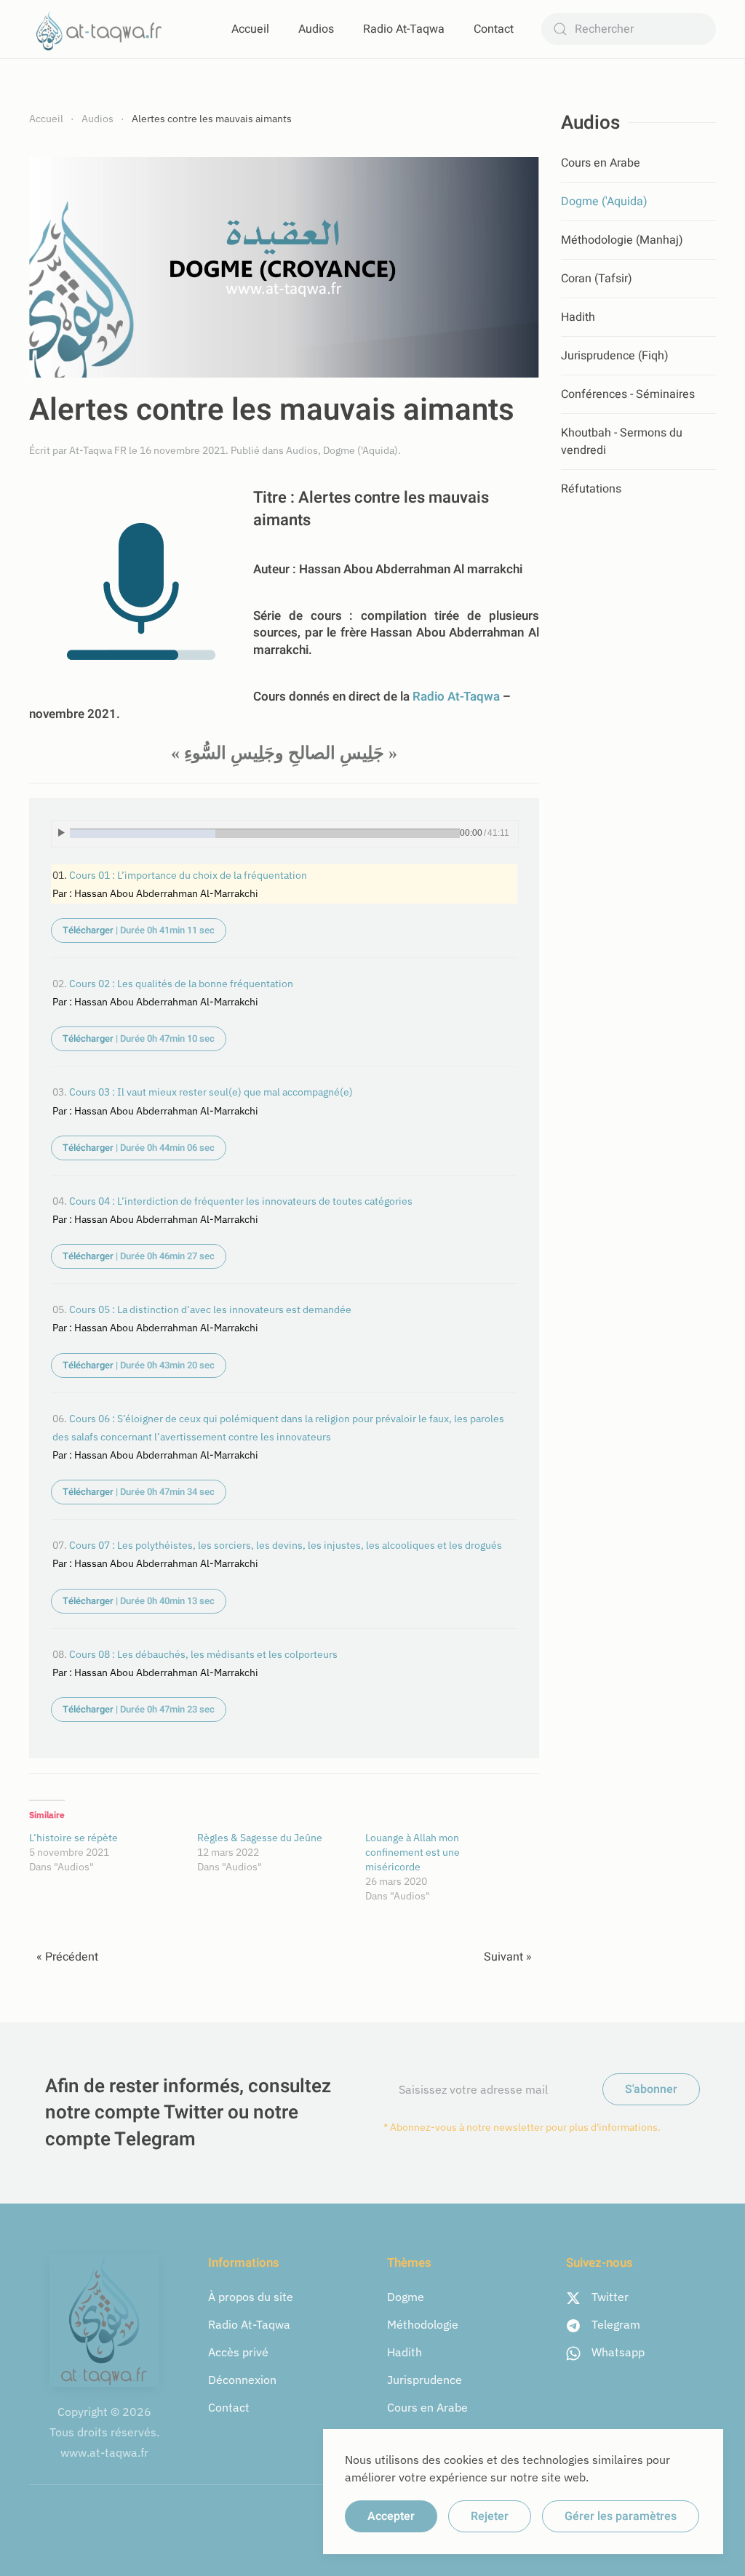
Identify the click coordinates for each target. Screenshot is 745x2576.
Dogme (406, 2297)
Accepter (391, 2516)
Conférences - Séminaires (628, 394)
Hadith (578, 317)
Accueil (250, 29)
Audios (316, 29)
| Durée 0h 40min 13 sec (139, 1601)
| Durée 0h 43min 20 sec (139, 1365)
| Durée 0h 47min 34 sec (139, 1492)
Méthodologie (423, 2324)
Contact (494, 29)
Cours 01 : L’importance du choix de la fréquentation (188, 875)
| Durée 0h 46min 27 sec (139, 1256)
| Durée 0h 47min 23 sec (139, 1709)
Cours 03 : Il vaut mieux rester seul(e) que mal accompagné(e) (211, 1092)
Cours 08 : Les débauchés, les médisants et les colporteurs (203, 1654)
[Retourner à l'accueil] (102, 29)
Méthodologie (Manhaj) (622, 240)
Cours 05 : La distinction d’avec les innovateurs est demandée (210, 1309)
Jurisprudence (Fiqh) (615, 356)
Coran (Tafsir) (597, 279)
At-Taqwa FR (98, 450)
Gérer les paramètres (621, 2516)
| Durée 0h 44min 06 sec (139, 1148)
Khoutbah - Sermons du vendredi (622, 442)
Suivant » (508, 1957)
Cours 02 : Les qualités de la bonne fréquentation (181, 983)
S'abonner (651, 2089)
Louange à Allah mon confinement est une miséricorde (413, 1852)
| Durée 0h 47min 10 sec (139, 1038)
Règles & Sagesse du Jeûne (260, 1838)
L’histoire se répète (73, 1838)
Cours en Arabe (601, 163)
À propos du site (251, 2297)
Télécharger (89, 930)
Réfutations (591, 489)
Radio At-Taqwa (404, 29)
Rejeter (490, 2516)
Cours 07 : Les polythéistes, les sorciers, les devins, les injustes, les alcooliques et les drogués (286, 1545)
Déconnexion (242, 2380)
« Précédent (67, 1957)
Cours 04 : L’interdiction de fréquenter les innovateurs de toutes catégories (241, 1201)
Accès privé (238, 2352)
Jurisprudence (425, 2380)
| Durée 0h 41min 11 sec (139, 930)
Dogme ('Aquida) (360, 450)
